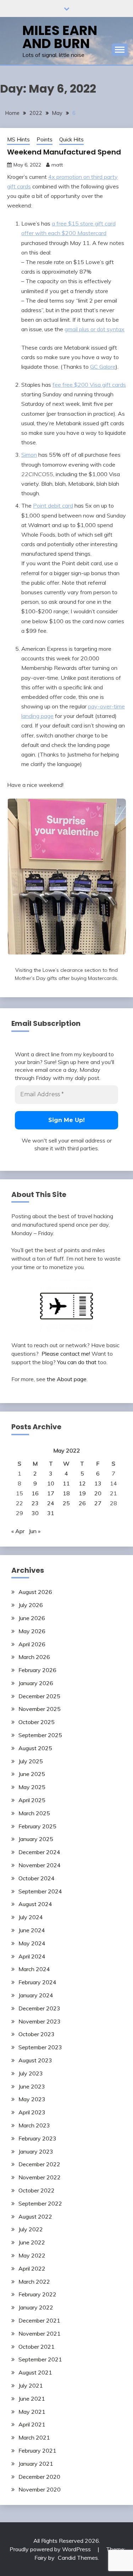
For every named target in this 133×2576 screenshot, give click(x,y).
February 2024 (37, 1982)
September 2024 (40, 1891)
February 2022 (37, 2294)
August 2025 (35, 1748)
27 (98, 1503)
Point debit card (53, 506)
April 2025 (32, 1800)
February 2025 (37, 1826)
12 (82, 1483)
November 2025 (40, 1709)
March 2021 (34, 2437)
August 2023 (35, 2060)
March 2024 (34, 1969)
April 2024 (32, 1956)
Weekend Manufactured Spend (64, 152)
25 (66, 1503)
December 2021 (39, 2320)
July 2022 (31, 2229)
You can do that (77, 1362)
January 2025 (36, 1839)
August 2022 (35, 2216)
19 (82, 1493)
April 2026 (32, 1644)
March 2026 (34, 1657)
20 (98, 1493)
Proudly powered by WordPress (51, 2549)
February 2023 (37, 2138)
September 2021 (40, 2359)
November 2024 (40, 1865)
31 (51, 1513)
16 (35, 1493)
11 (66, 1483)
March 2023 (34, 2125)
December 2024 (39, 1852)
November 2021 (40, 2333)
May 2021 (32, 2412)
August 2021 (35, 2372)
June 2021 (32, 2399)
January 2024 (36, 1995)
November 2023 (40, 2021)
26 (82, 1503)
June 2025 (32, 1774)
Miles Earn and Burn (60, 37)
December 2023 (39, 2008)
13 (98, 1483)
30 (35, 1513)
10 (51, 1483)
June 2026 (32, 1618)
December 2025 (39, 1696)
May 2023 (32, 2099)
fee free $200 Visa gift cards (89, 385)
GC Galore (103, 367)
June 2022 (32, 2242)
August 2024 (35, 1904)
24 (51, 1503)
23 (35, 1503)
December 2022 (39, 2164)
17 (51, 1493)
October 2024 (37, 1878)
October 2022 (37, 2190)
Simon (29, 455)
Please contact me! (66, 1354)
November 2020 (40, 2489)
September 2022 (40, 2203)
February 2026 (37, 1670)
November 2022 (40, 2177)
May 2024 (32, 1943)
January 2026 (36, 1683)
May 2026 (32, 1631)
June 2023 (32, 2086)
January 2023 (36, 2151)
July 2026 (31, 1605)
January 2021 (36, 2464)
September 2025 (40, 1735)
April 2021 (32, 2424)
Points (45, 139)
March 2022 (34, 2282)
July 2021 (31, 2385)
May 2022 (32, 2255)
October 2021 (37, 2347)
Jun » (35, 1531)
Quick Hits (71, 139)
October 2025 (37, 1722)
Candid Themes (78, 2558)
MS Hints (18, 139)
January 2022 (36, 2307)
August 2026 (35, 1592)
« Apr (18, 1531)
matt (57, 165)
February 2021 (37, 2451)
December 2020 (39, 2477)
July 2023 (31, 2073)
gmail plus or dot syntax (95, 329)
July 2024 (31, 1917)
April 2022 (32, 2268)
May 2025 (32, 1787)
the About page (67, 1379)
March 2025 (34, 1813)
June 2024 (32, 1930)
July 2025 (31, 1761)
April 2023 (32, 2112)
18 (66, 1493)
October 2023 (37, 2034)
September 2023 (40, 2047)
